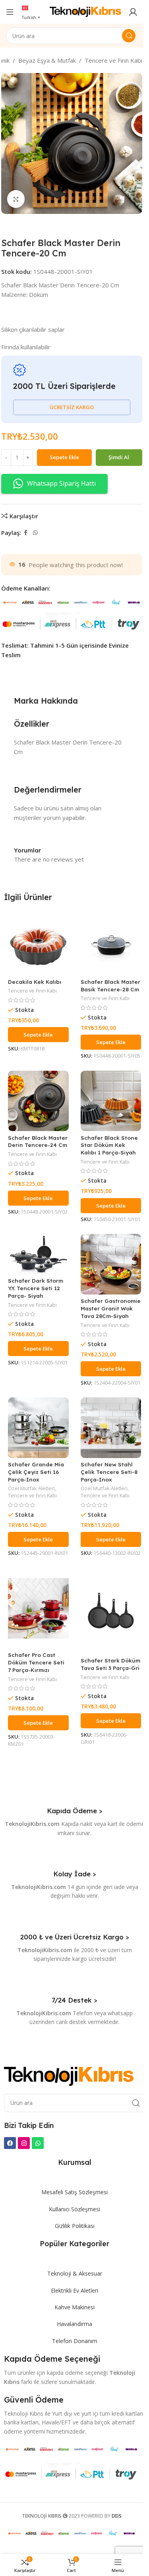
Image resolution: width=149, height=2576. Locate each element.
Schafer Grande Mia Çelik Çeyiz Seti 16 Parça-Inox (36, 1472)
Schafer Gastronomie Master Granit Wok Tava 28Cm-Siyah (111, 1308)
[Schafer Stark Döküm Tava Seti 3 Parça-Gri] (111, 1611)
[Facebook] (10, 2143)
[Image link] (69, 2076)
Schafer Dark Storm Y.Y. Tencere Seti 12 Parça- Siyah (36, 1288)
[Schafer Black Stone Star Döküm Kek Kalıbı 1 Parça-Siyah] (111, 1101)
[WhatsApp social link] (35, 533)
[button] (38, 1035)
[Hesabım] (133, 12)
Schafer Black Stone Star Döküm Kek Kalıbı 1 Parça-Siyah (109, 1145)
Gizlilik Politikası (75, 2226)
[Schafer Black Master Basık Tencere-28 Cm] (111, 945)
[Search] (129, 36)
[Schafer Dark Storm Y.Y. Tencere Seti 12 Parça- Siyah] (38, 1254)
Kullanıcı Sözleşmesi (74, 2209)
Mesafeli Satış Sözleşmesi (74, 2192)
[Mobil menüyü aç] (10, 12)
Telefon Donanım (75, 2341)
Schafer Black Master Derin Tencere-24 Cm (38, 1141)
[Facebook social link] (26, 533)
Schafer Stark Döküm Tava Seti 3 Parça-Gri (110, 1664)
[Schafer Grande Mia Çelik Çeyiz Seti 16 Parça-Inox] (38, 1428)
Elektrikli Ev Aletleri (74, 2290)
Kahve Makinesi (74, 2307)
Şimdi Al (119, 457)
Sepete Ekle (64, 457)
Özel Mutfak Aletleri (31, 1488)
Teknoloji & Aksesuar (75, 2273)
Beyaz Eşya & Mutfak (47, 60)
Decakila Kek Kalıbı (35, 982)
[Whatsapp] (38, 2143)
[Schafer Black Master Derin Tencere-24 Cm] (38, 1101)
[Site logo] (85, 11)
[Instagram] (24, 2143)
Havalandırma (74, 2324)
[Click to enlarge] (16, 199)
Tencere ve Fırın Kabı (113, 60)
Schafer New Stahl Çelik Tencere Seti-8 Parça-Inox (109, 1472)
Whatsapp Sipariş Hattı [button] (61, 483)
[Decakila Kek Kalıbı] (38, 945)
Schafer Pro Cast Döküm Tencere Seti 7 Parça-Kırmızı (36, 1662)
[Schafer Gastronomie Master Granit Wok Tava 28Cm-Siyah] (111, 1264)
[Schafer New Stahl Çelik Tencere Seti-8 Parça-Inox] (111, 1428)
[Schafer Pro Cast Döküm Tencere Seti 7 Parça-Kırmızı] (38, 1608)
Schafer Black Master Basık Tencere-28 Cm (110, 985)
